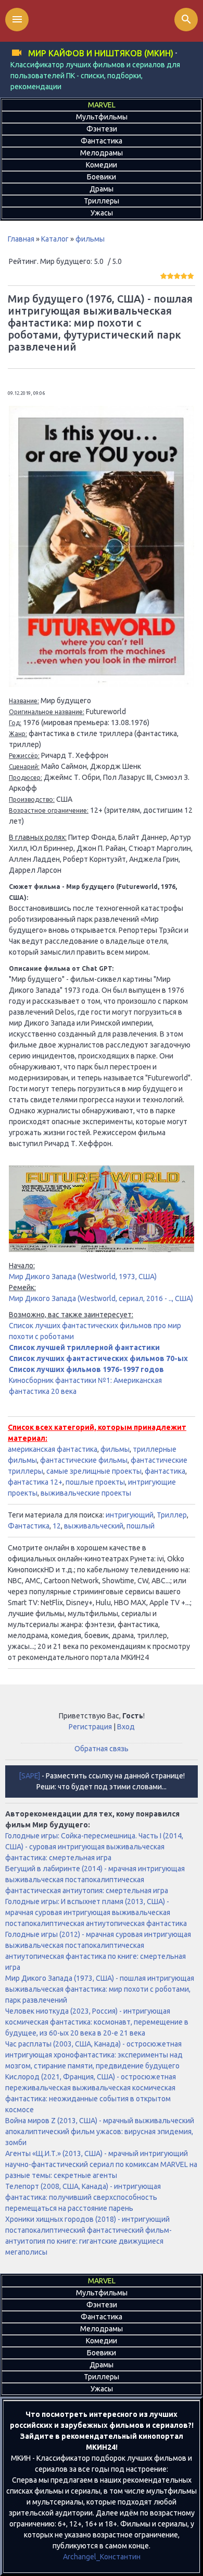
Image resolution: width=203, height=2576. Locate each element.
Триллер (172, 1515)
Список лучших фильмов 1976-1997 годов (86, 1369)
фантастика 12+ (35, 1482)
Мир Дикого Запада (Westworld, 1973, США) (83, 1277)
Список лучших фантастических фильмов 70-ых (98, 1358)
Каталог (55, 239)
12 (57, 1526)
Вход (126, 1727)
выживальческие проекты (86, 1493)
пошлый (141, 1526)
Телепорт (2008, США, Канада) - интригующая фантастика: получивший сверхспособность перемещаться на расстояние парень (83, 2197)
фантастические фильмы (84, 1460)
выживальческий (94, 1526)
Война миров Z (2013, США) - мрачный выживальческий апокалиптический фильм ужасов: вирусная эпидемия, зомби (100, 2132)
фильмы (90, 239)
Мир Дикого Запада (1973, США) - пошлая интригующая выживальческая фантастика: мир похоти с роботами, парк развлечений (100, 1989)
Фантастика (29, 1526)
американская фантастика (53, 1449)
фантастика (165, 1471)
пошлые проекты (95, 1482)
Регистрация (90, 1727)
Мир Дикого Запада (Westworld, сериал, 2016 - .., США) (101, 1298)
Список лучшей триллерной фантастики (84, 1347)
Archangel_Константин (102, 2557)
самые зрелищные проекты (94, 1471)
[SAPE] (29, 1776)
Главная (21, 239)
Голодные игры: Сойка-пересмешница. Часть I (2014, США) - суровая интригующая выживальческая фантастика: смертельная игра (94, 1847)
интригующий (130, 1515)
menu (17, 19)
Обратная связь (102, 1749)
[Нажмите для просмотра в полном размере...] (102, 684)
